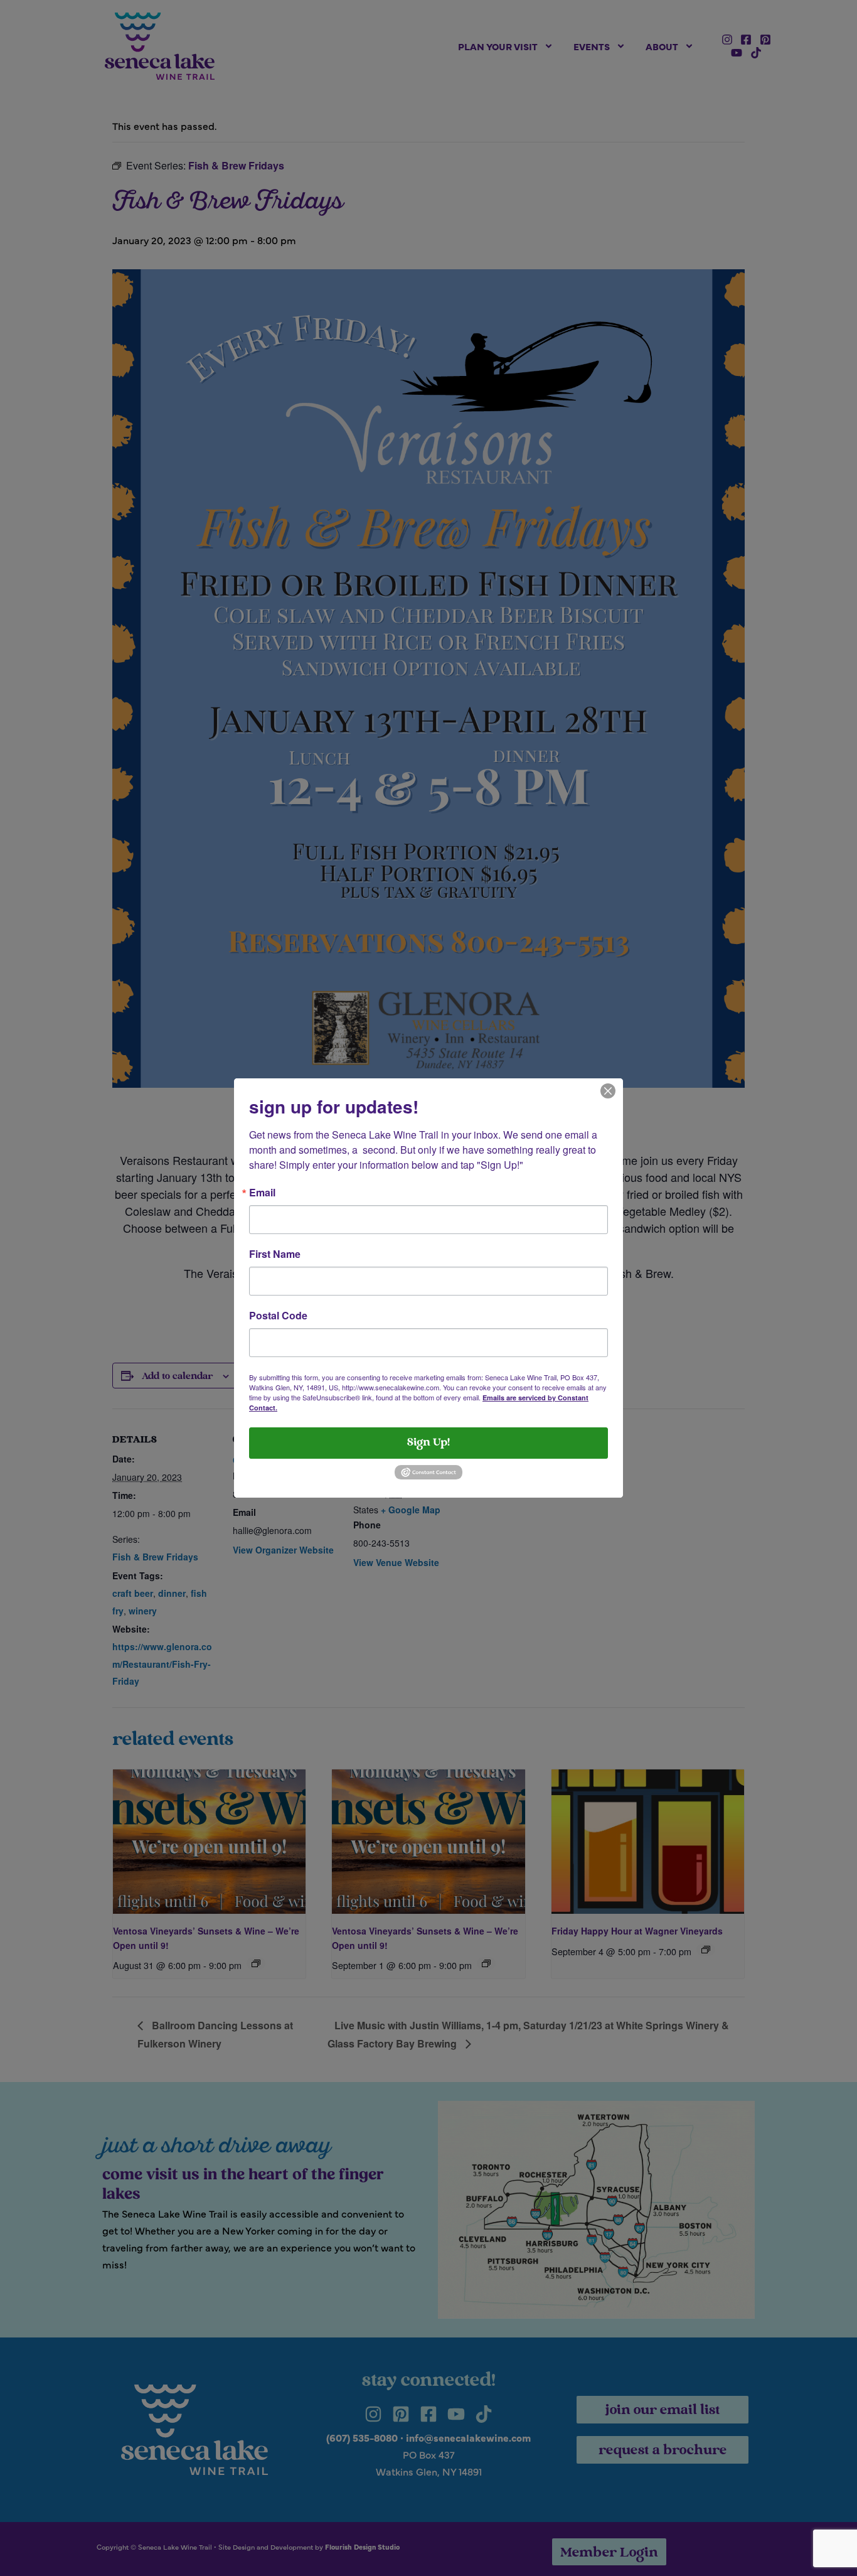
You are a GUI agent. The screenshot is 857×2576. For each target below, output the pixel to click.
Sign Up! (428, 1443)
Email (262, 1193)
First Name (275, 1254)
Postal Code (278, 1316)
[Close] (608, 1090)
